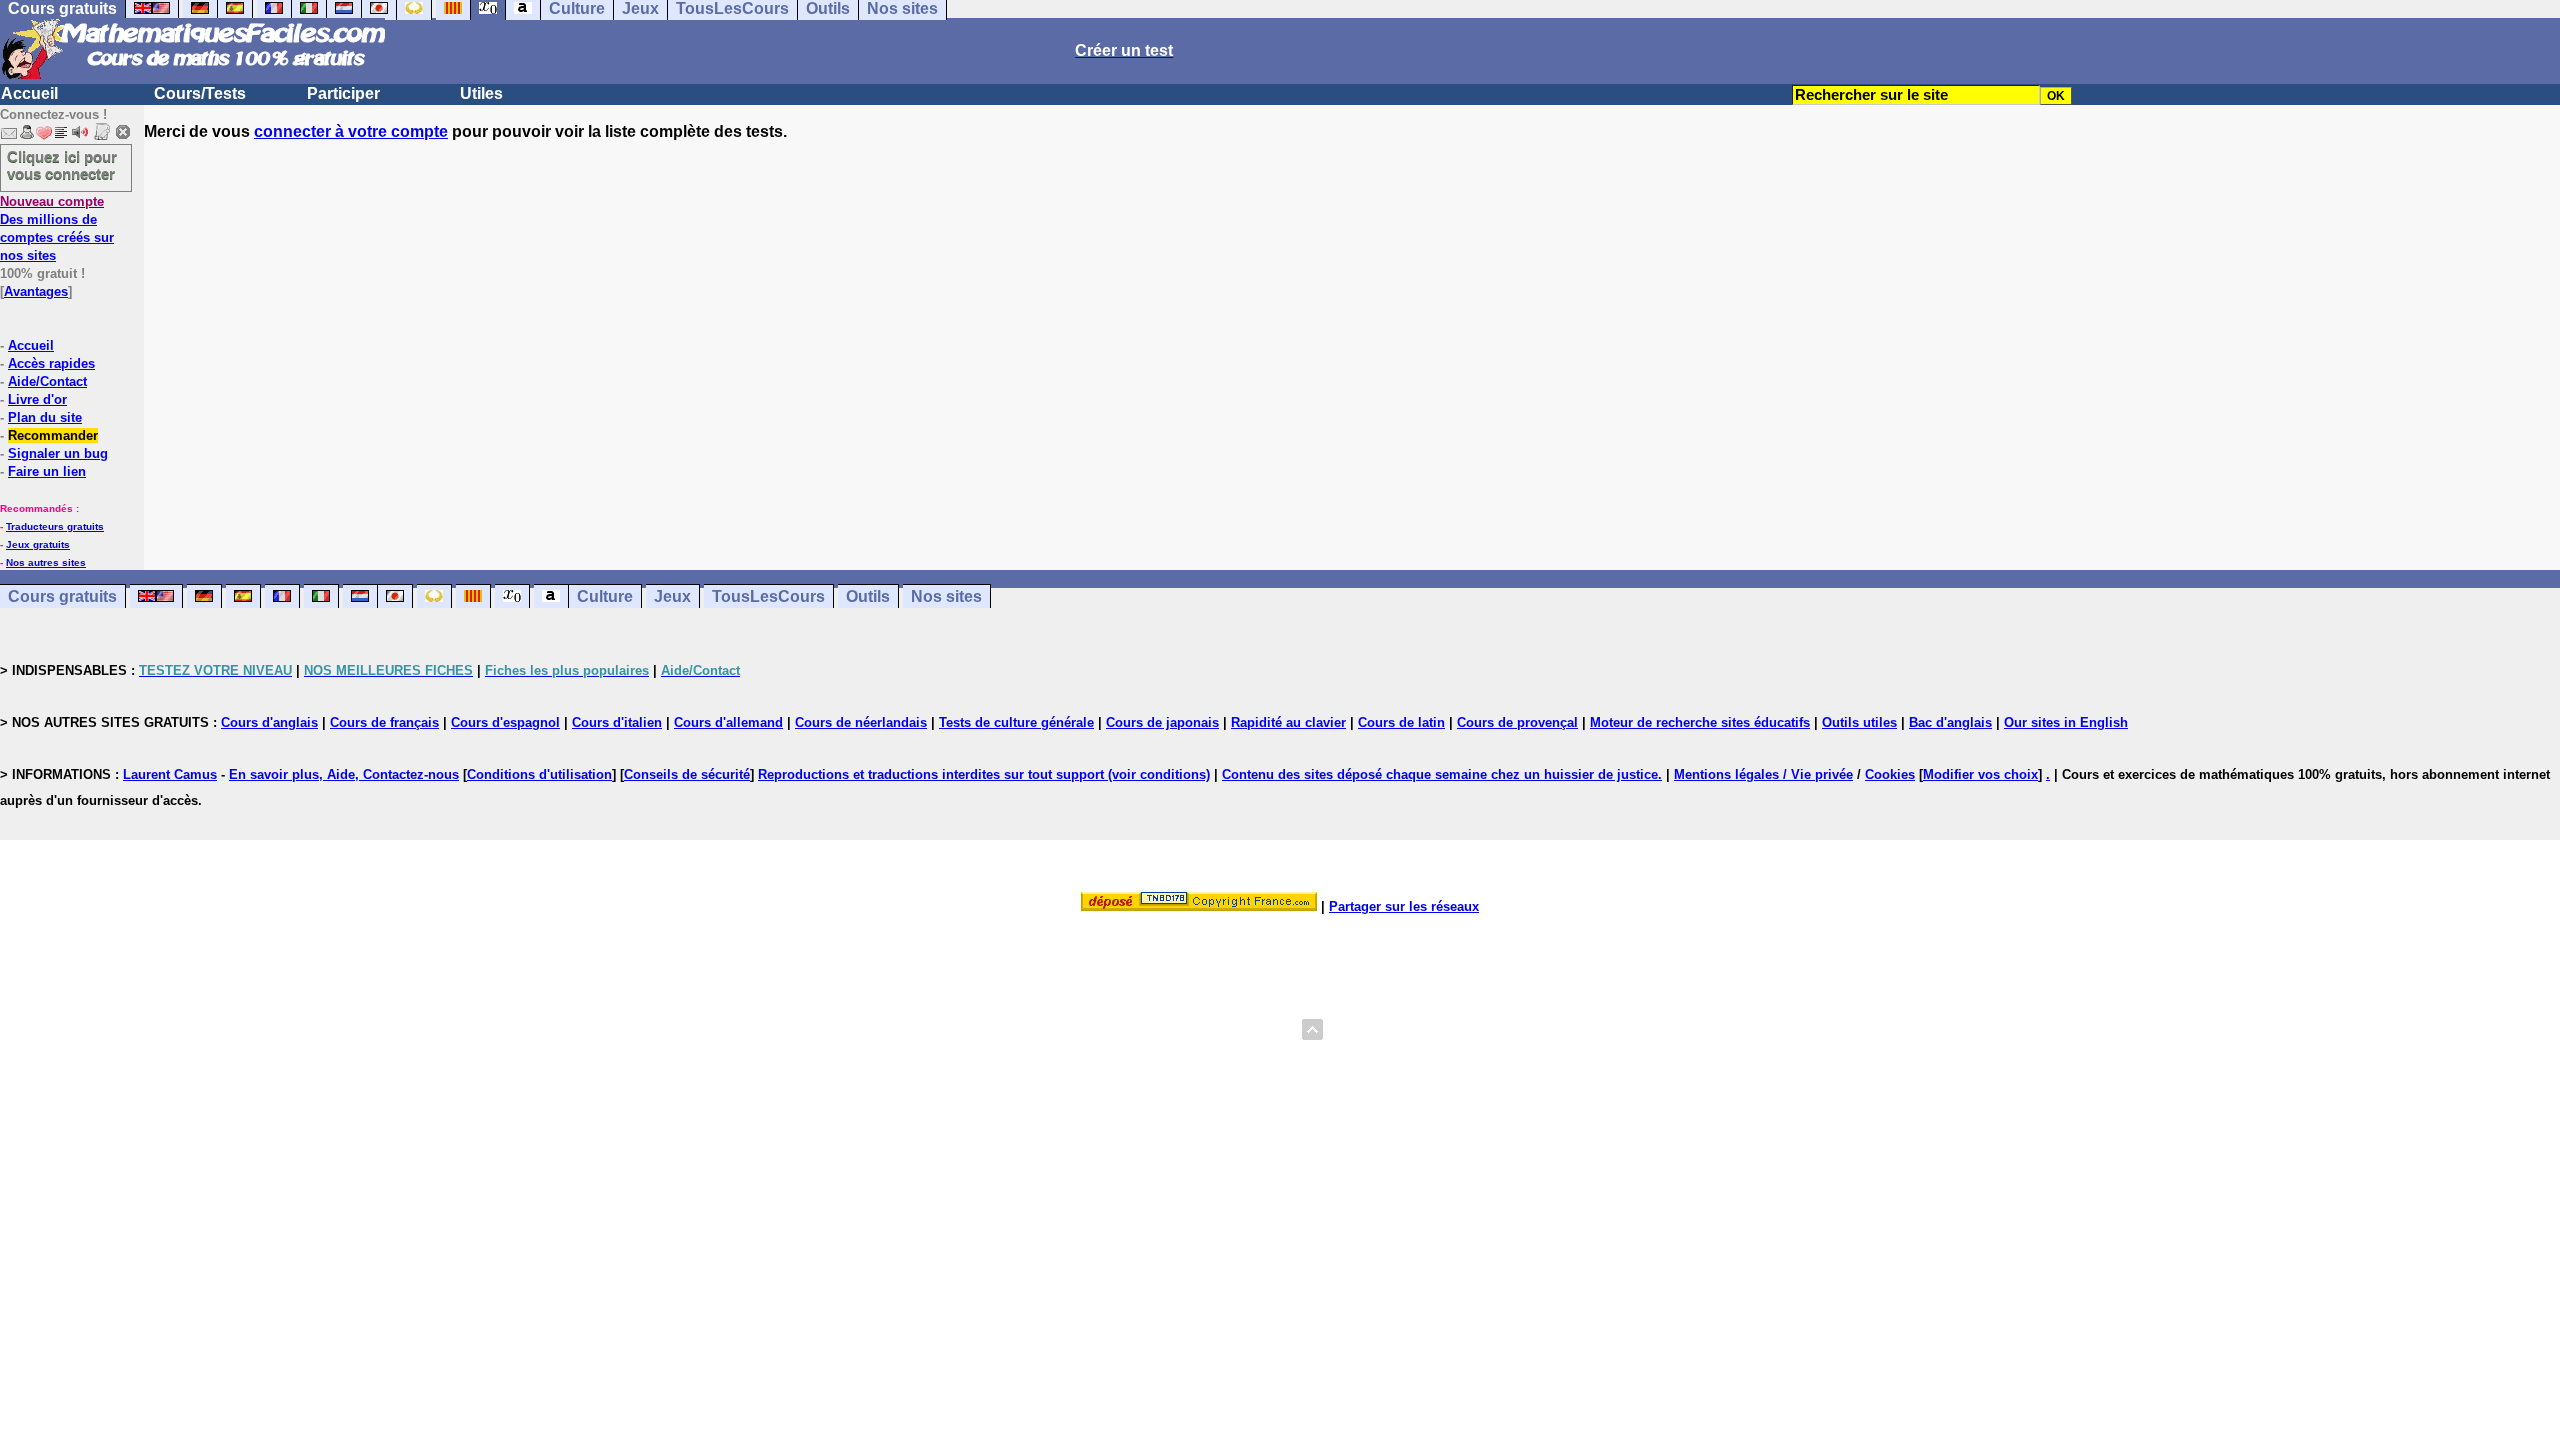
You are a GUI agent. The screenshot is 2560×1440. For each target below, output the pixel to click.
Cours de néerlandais (861, 722)
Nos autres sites (46, 562)
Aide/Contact (47, 381)
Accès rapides (51, 363)
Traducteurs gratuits (55, 526)
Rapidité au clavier (1288, 722)
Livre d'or (37, 399)
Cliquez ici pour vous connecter (62, 165)
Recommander (53, 435)
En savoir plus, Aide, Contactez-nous (344, 774)
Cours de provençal (1517, 722)
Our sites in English (2066, 722)
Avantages (36, 291)
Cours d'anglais (269, 722)
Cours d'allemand (728, 722)
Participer (343, 93)
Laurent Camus (170, 774)
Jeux (672, 596)
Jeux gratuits (38, 544)
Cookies (1890, 774)
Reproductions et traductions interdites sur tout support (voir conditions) (984, 774)
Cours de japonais (1162, 722)
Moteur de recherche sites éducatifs (1700, 722)
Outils (868, 596)
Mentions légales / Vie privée (1763, 774)
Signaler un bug (58, 453)
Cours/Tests (200, 93)
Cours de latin (1401, 722)
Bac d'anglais (1950, 722)
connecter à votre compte (351, 131)
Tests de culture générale (1016, 722)
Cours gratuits (62, 596)
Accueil (29, 93)
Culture (605, 596)
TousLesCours (768, 596)
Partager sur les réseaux (1404, 906)
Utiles (481, 93)
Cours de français (384, 722)
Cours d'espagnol (505, 722)
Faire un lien (47, 471)
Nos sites (946, 596)
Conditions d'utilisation (539, 774)
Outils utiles (1859, 722)
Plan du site (45, 417)
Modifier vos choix (1980, 774)
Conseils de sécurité (687, 774)
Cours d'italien (617, 722)
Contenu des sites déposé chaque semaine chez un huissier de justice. (1442, 774)
